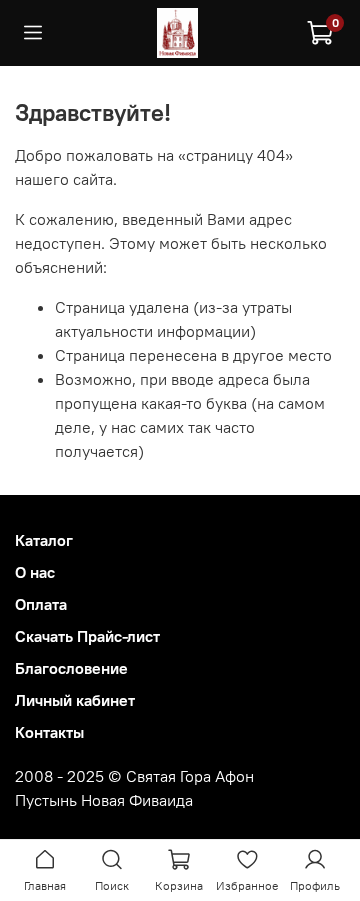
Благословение (71, 668)
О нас (35, 572)
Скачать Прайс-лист (87, 636)
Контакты (49, 732)
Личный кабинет (75, 700)
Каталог (44, 540)
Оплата (41, 604)
